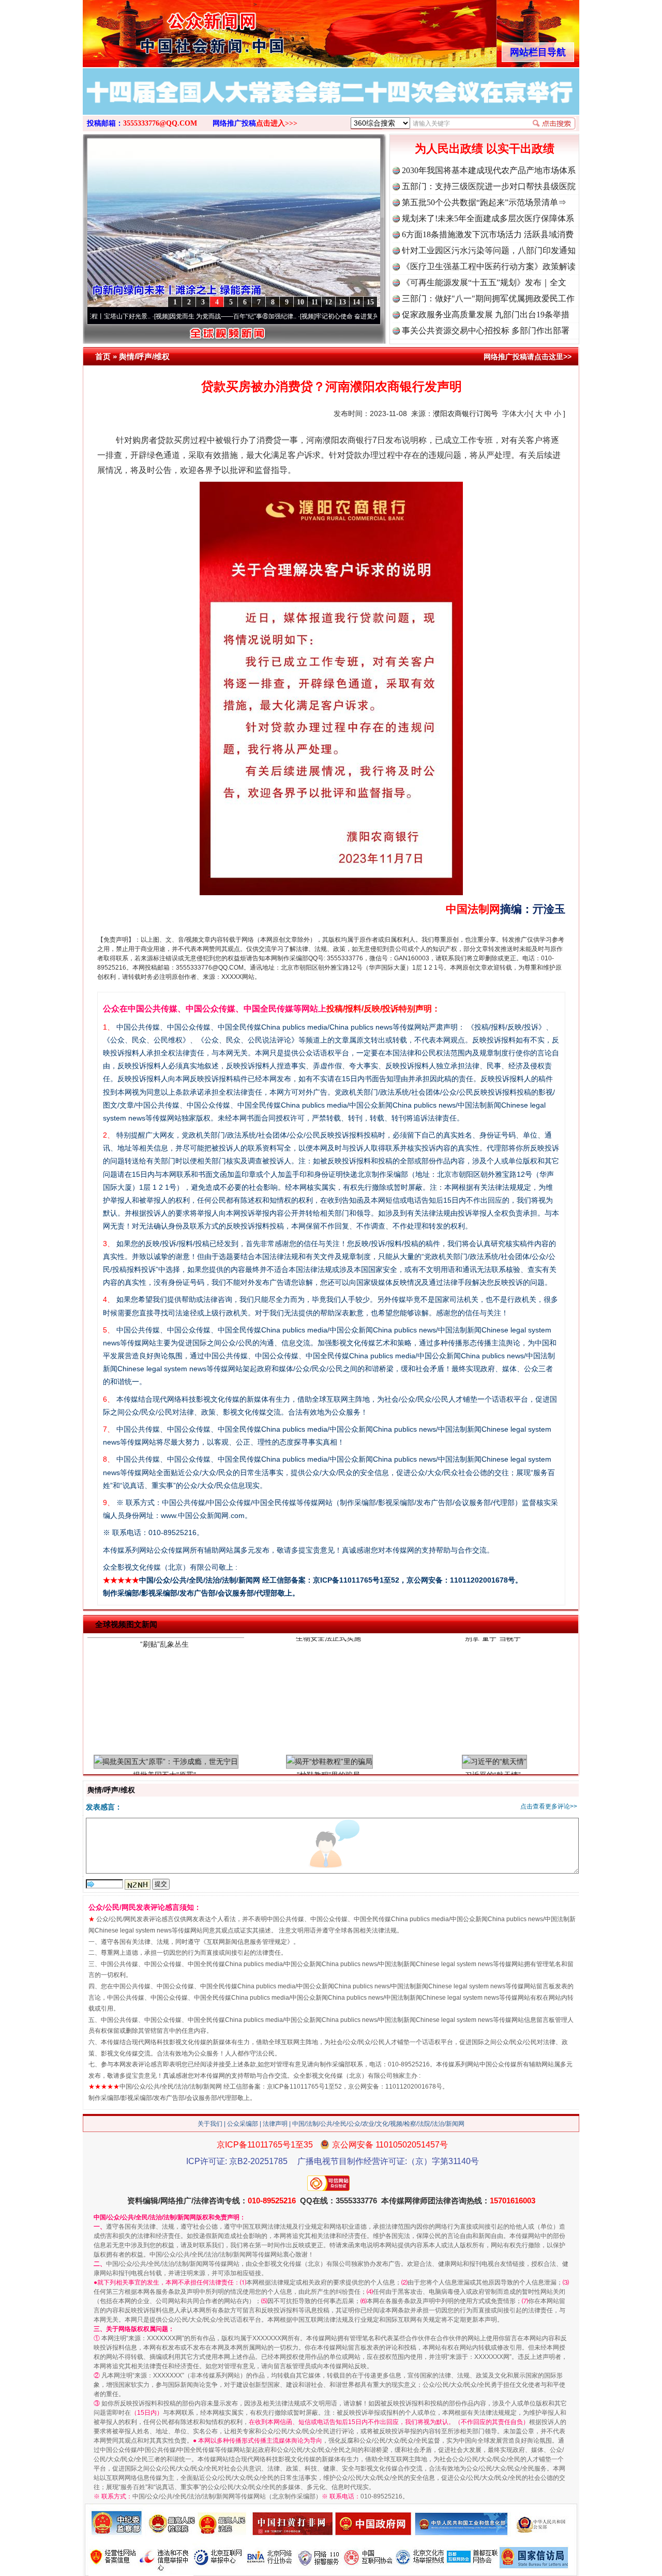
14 (356, 302)
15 (370, 302)
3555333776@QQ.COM (160, 123)
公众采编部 (243, 2124)
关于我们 (210, 2124)
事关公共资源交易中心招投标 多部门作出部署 (486, 331)
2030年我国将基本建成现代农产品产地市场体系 (489, 170)
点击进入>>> (277, 123)
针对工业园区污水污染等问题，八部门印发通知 (489, 250)
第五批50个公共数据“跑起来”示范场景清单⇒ (484, 202)
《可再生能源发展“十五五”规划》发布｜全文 (484, 282)
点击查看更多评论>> (549, 1806)
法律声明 (275, 2124)
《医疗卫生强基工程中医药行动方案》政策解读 (489, 266)
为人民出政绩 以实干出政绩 (485, 149)
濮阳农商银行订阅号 (465, 413)
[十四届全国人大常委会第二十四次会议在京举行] (331, 102)
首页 (103, 356)
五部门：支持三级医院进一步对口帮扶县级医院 (489, 186)
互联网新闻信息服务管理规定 (247, 1942)
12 (328, 302)
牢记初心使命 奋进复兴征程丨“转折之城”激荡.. (313, 316)
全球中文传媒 (168, 30)
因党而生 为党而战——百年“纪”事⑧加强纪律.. (167, 316)
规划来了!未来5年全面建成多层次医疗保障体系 (488, 218)
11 (315, 302)
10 (300, 302)
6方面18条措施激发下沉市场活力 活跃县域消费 (488, 234)
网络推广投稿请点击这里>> (528, 357)
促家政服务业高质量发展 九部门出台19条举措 (486, 315)
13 (342, 302)
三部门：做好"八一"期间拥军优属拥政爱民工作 (488, 298)
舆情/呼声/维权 (144, 356)
